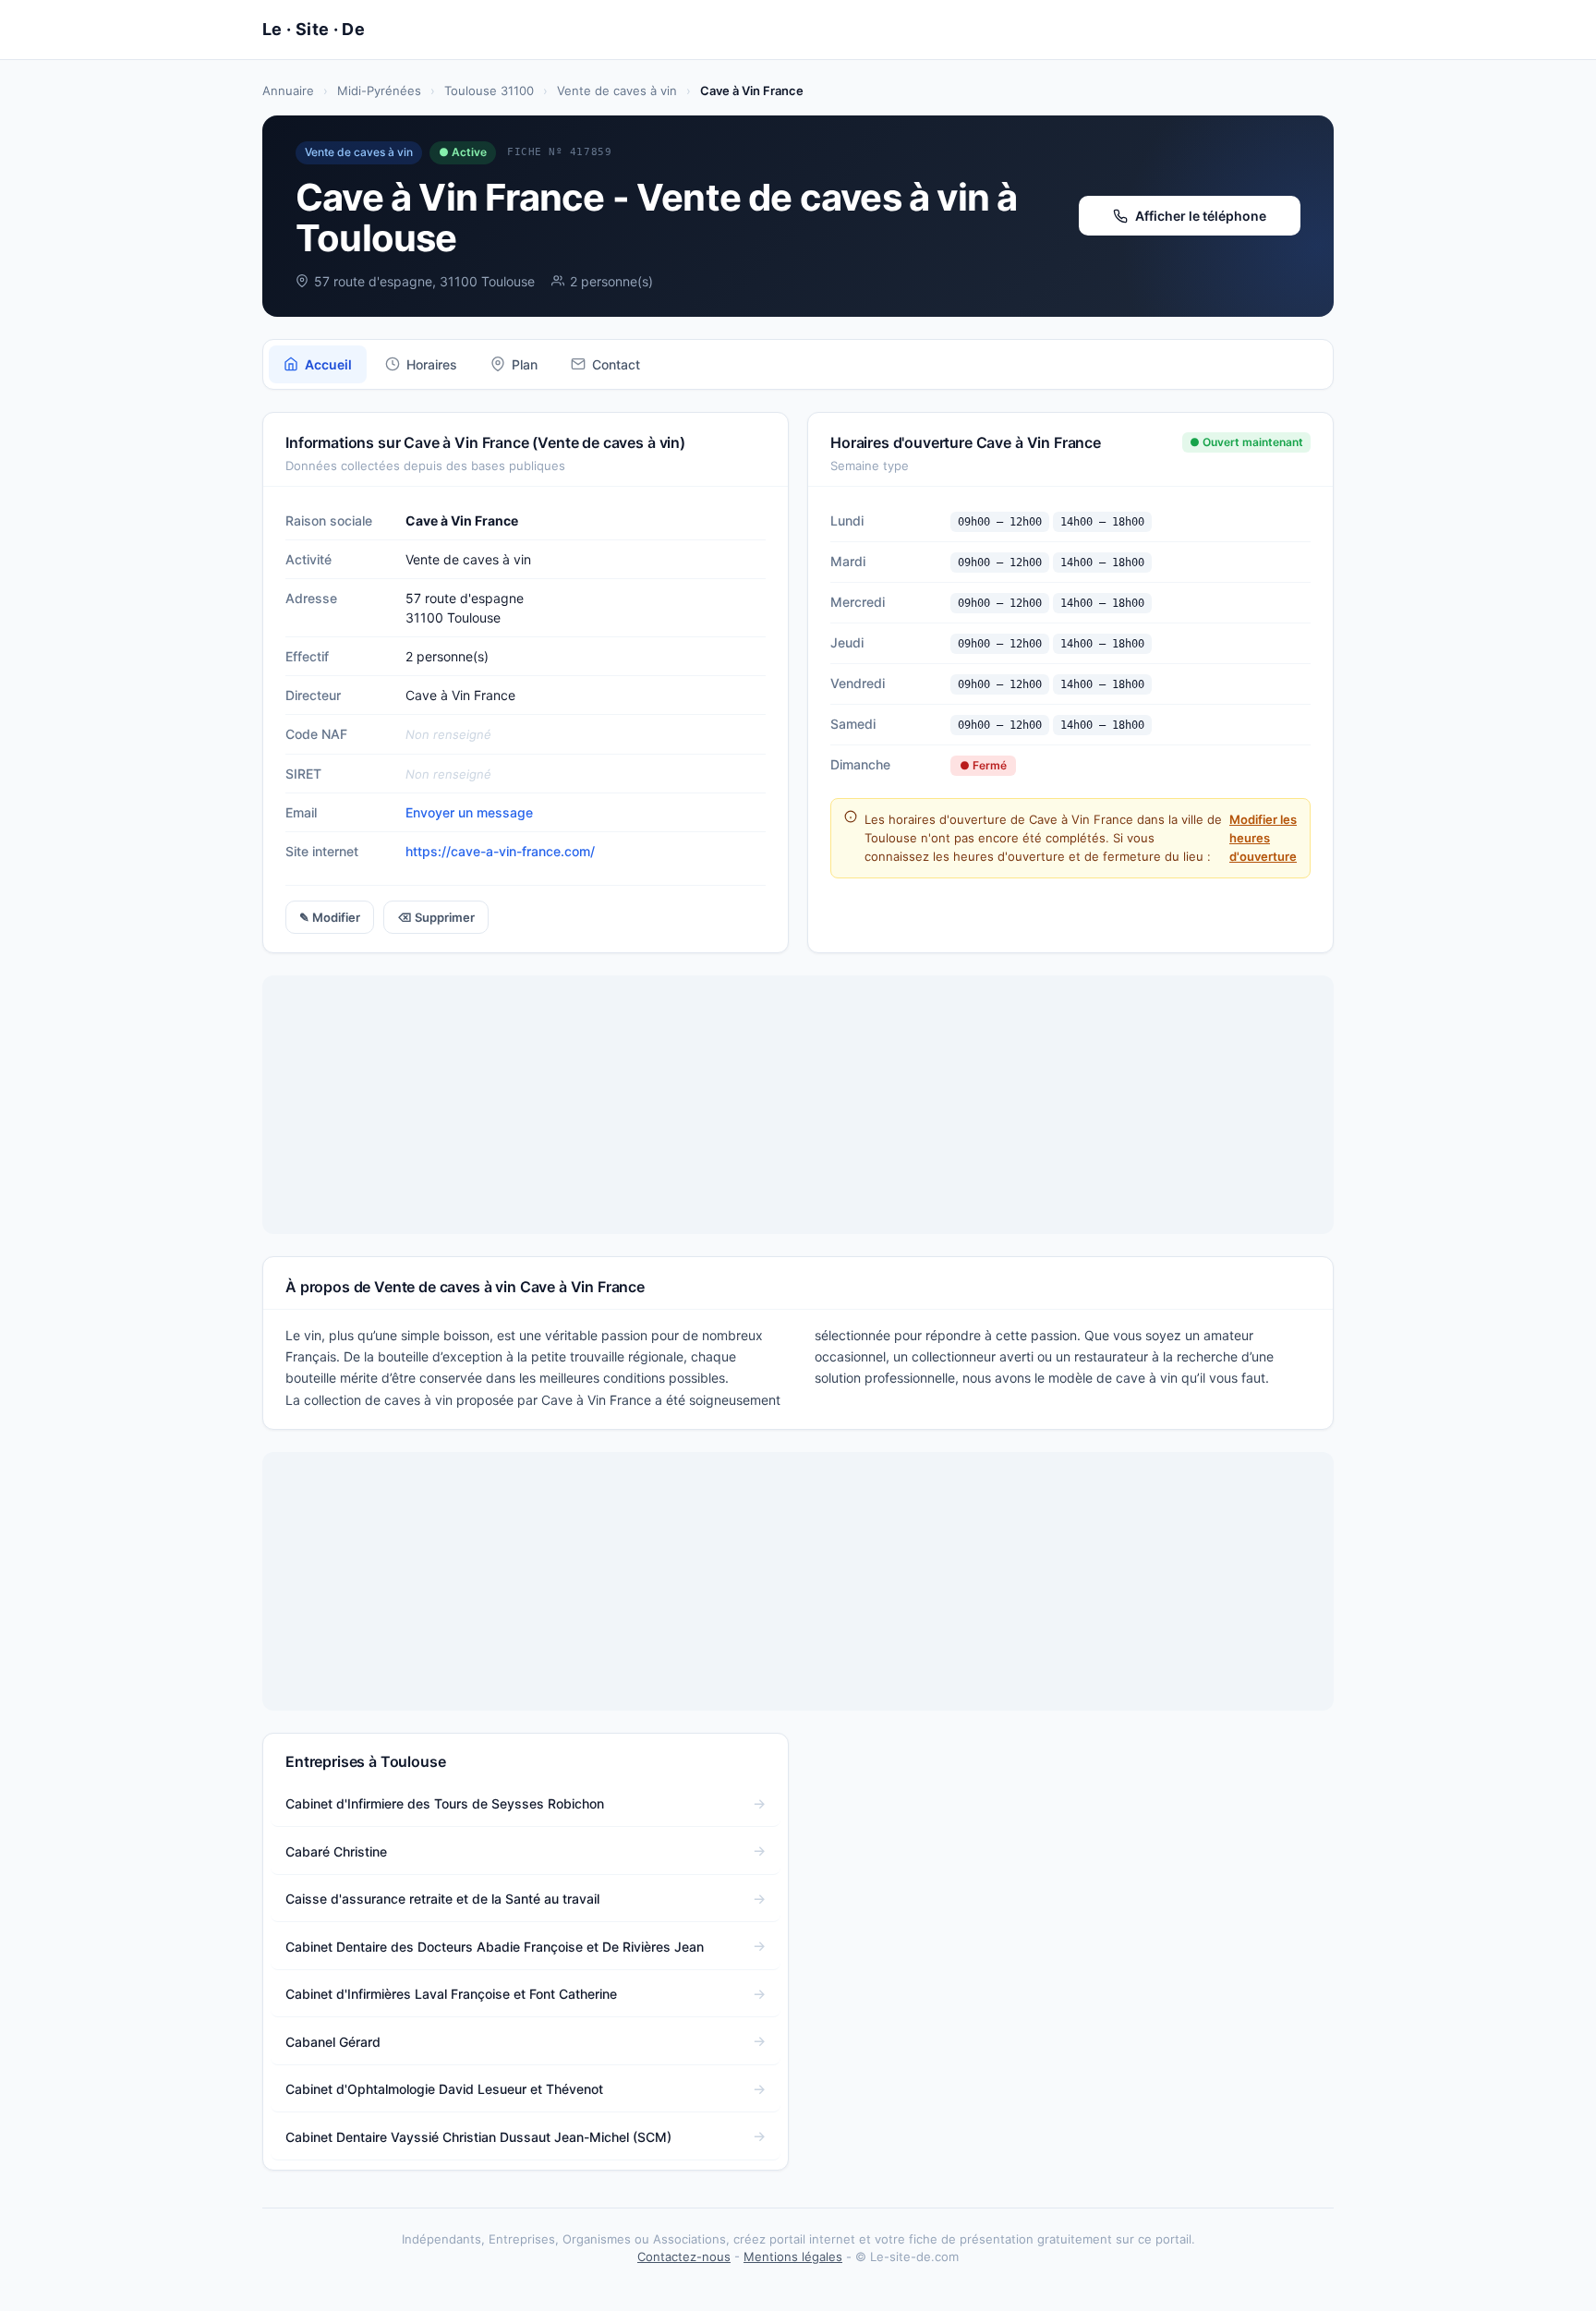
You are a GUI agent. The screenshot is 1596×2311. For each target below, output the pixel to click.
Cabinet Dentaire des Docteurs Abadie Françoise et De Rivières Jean (495, 1947)
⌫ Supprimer (436, 917)
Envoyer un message (469, 812)
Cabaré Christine (336, 1851)
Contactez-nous (684, 2257)
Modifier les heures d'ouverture (1263, 838)
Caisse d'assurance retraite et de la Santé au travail (442, 1899)
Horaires (432, 364)
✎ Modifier (330, 917)
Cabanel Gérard (333, 2042)
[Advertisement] (798, 1105)
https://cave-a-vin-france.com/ (500, 851)
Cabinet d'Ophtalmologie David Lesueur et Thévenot (444, 2089)
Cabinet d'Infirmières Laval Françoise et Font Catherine (451, 1994)
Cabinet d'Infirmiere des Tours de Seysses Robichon (445, 1803)
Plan (525, 364)
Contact (616, 364)
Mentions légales (793, 2257)
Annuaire (288, 91)
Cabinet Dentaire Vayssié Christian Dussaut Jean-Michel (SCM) (478, 2137)
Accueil (328, 364)
